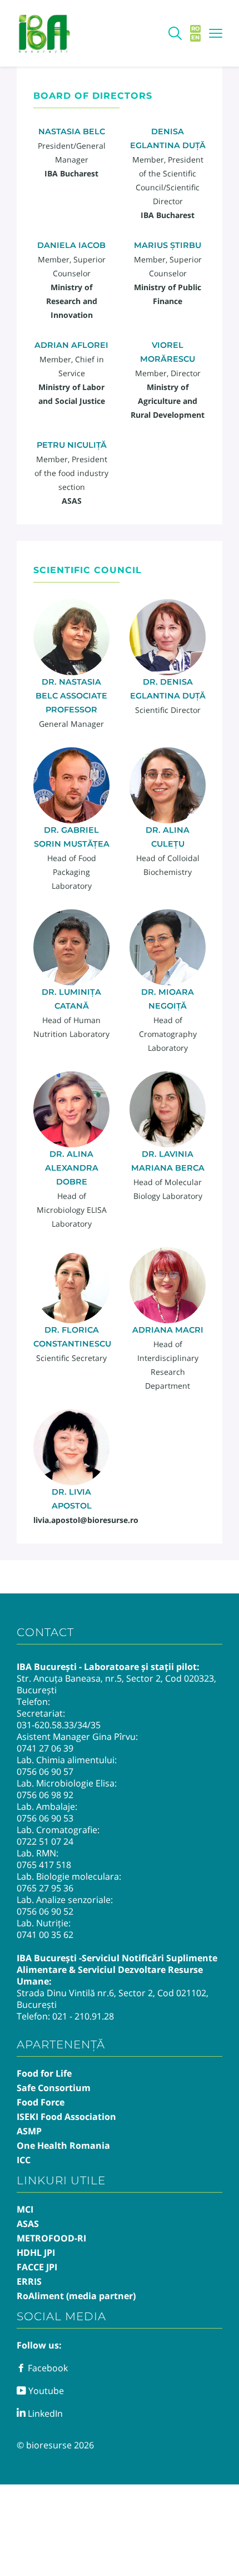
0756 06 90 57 (45, 1772)
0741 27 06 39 (45, 1748)
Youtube (45, 2391)
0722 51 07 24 (45, 1841)
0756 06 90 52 (45, 1911)
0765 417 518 (44, 1865)
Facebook (47, 2368)
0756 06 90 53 (45, 1818)
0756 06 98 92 (45, 1795)
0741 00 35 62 (45, 1935)
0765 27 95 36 (45, 1888)
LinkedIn (44, 2413)
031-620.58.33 (45, 1725)
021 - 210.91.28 (83, 2016)
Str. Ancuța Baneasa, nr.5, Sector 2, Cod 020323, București (116, 1684)
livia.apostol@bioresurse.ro (86, 1520)
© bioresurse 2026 (55, 2445)
